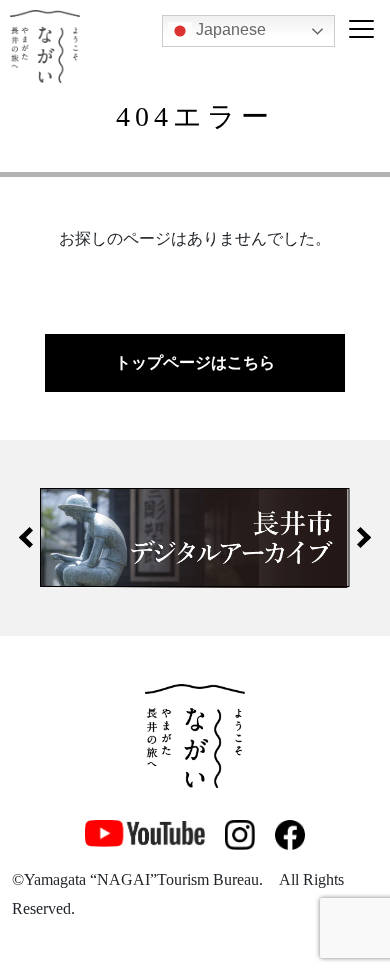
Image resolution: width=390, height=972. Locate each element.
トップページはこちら (195, 362)
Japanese (229, 29)
